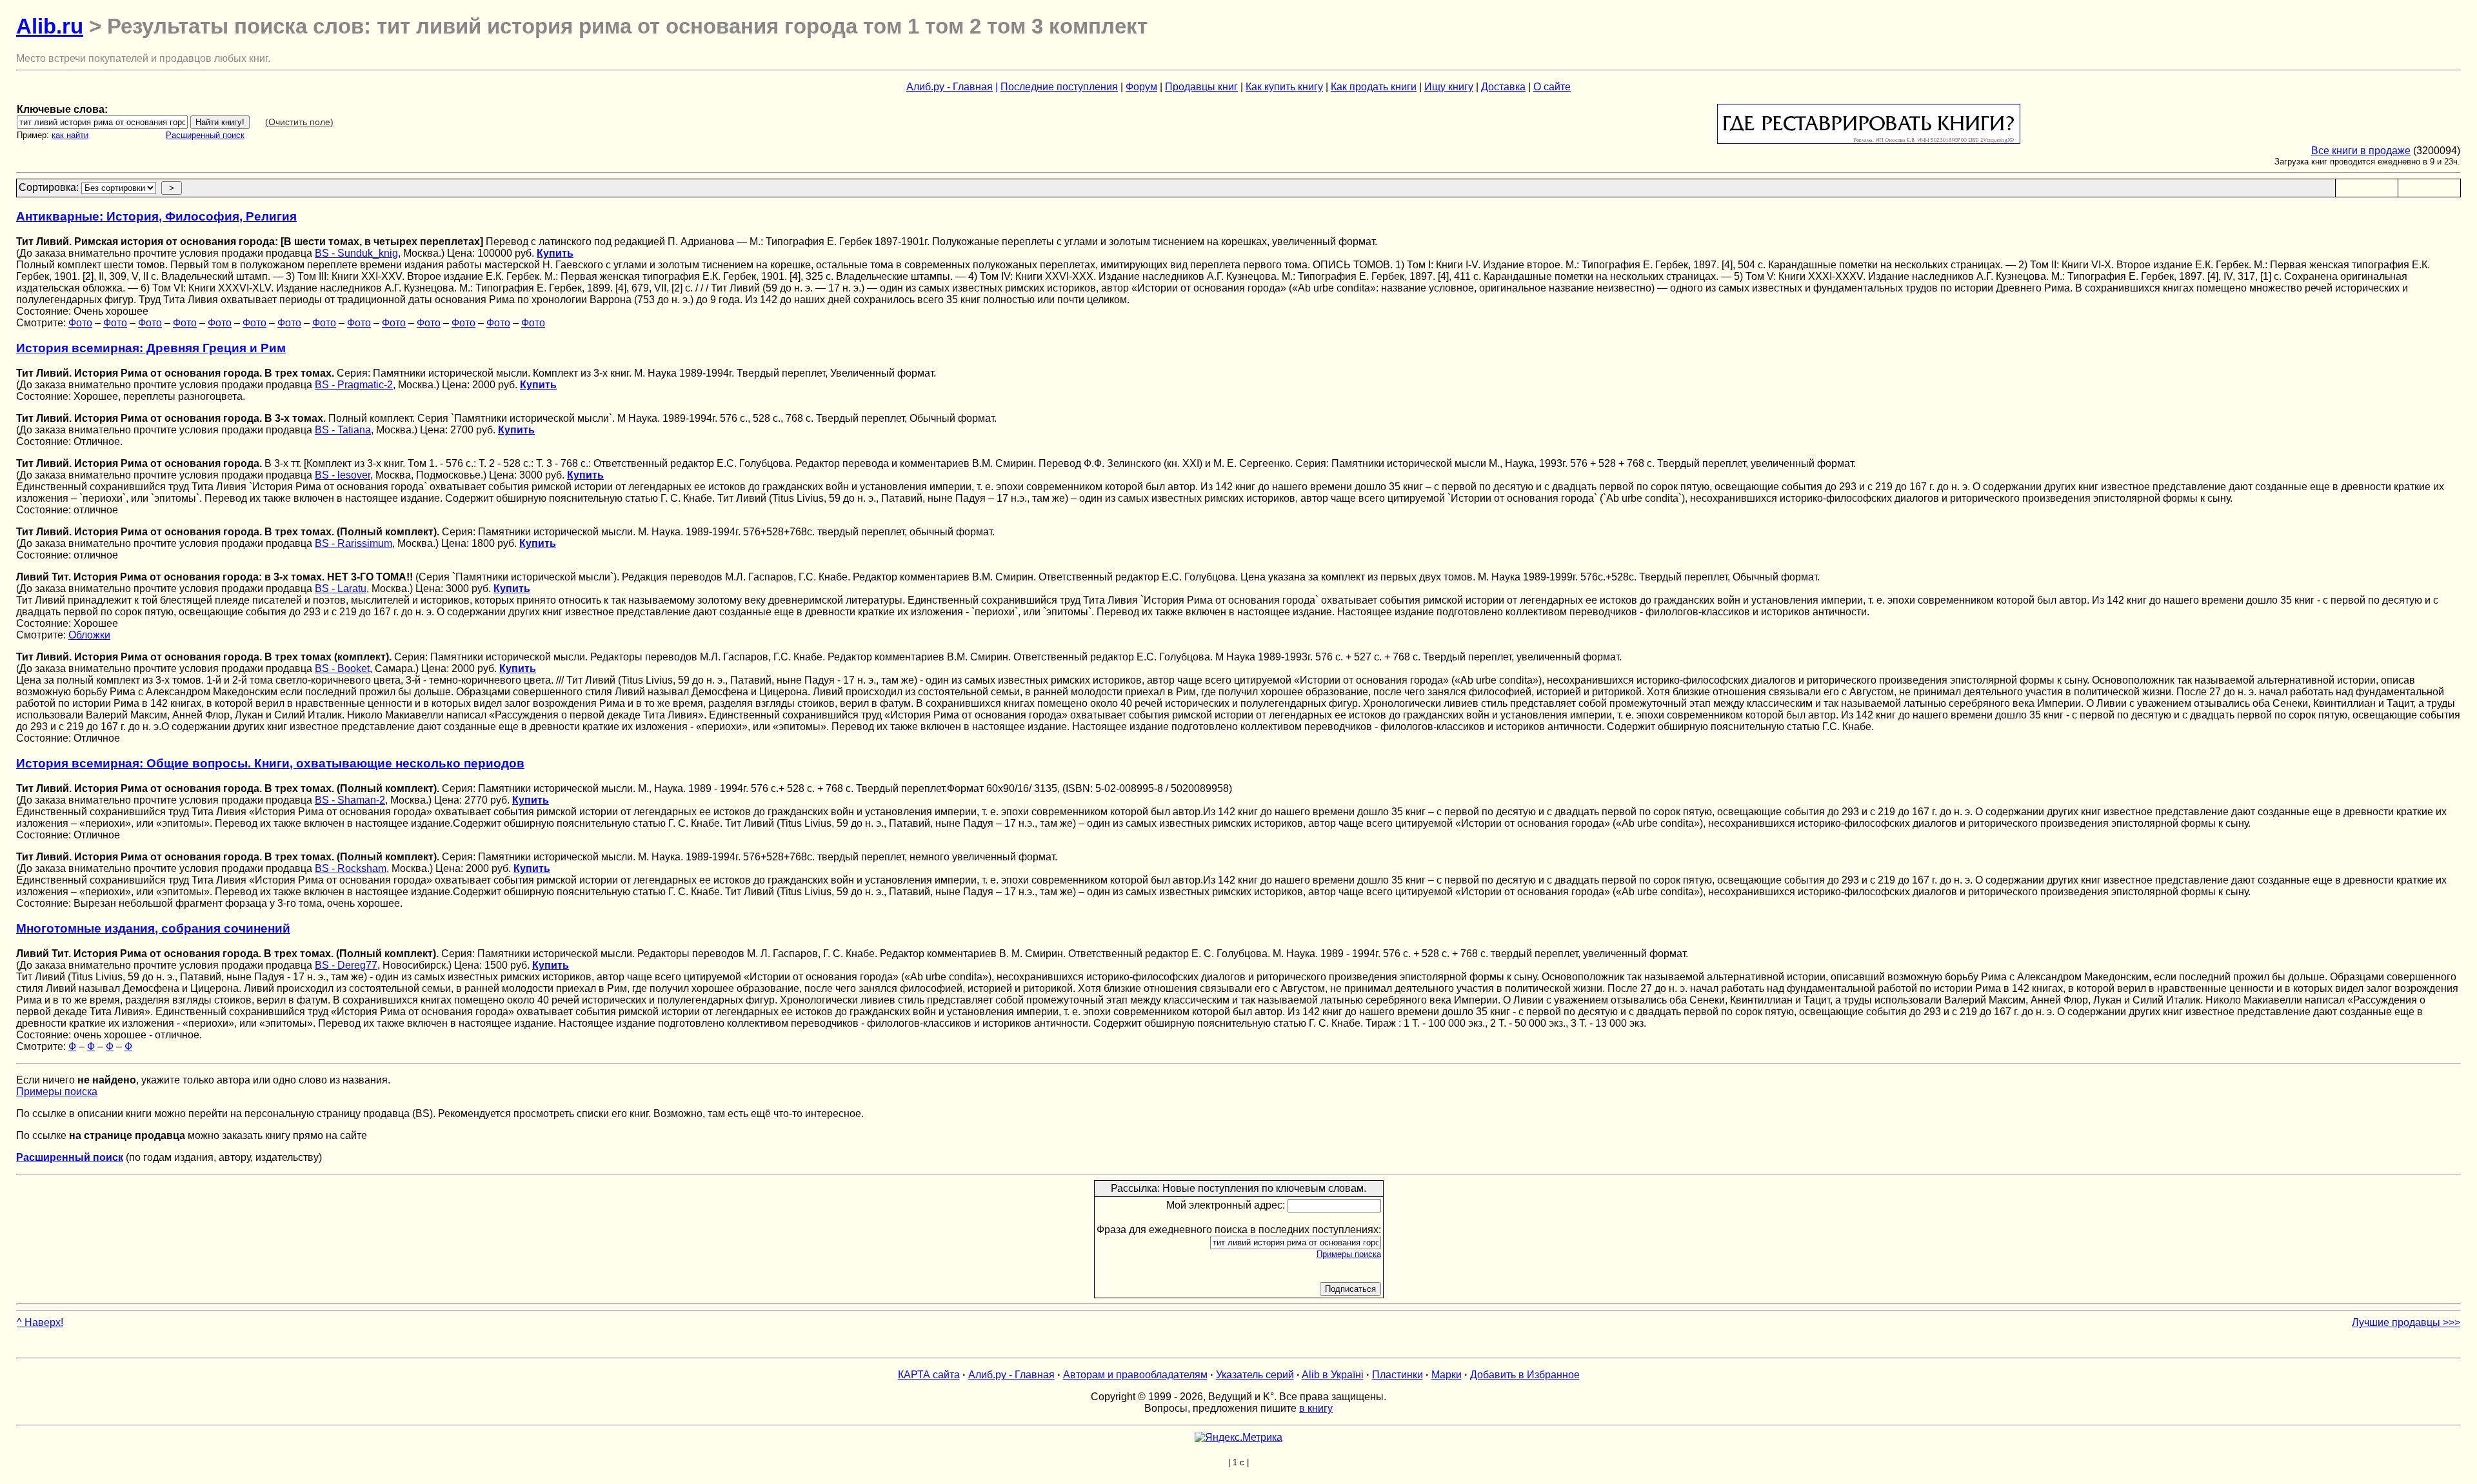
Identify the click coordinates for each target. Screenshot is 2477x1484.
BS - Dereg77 (346, 965)
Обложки (89, 635)
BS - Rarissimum (353, 543)
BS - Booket (342, 668)
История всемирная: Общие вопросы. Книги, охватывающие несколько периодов (270, 763)
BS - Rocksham (351, 868)
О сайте (1552, 87)
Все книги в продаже (2361, 151)
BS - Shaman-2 (350, 800)
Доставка (1503, 87)
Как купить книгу (1284, 87)
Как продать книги (1374, 87)
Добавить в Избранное (1525, 1375)
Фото (80, 323)
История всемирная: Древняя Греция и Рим (151, 348)
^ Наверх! (40, 1322)
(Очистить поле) (299, 122)
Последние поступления (1059, 87)
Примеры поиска (57, 1092)
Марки (1447, 1375)
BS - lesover (343, 475)
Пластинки (1398, 1375)
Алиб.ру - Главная (950, 87)
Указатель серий (1255, 1375)
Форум (1141, 87)
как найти (70, 135)
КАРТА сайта (929, 1375)
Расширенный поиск (205, 135)
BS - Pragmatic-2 (354, 385)
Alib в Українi (1333, 1375)
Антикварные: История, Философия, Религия (156, 216)
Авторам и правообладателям (1135, 1375)
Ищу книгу (1449, 87)
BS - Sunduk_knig (356, 253)
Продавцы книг (1201, 87)
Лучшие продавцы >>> (2406, 1322)
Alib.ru (50, 26)
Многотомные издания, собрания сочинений (153, 928)
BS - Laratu (341, 589)
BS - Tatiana (343, 430)
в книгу (1316, 1408)
